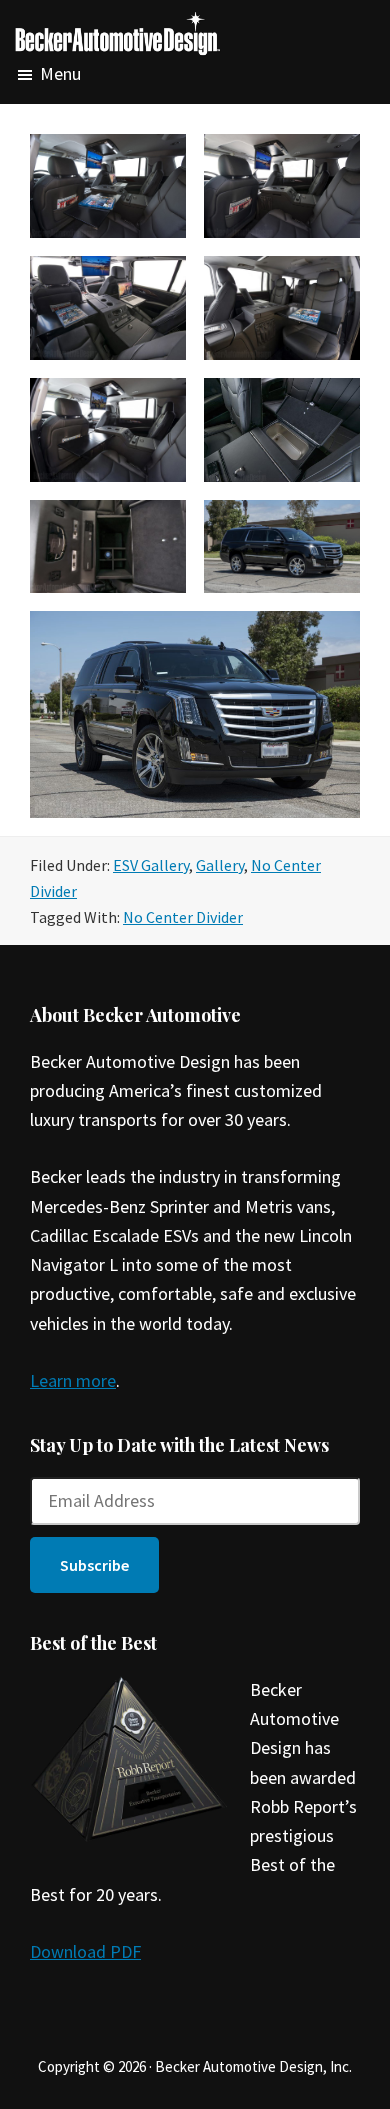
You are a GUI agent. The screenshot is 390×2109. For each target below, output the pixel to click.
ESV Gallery (151, 865)
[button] (94, 1565)
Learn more (73, 1380)
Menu (60, 74)
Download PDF (85, 1951)
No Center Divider (183, 917)
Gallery (220, 865)
